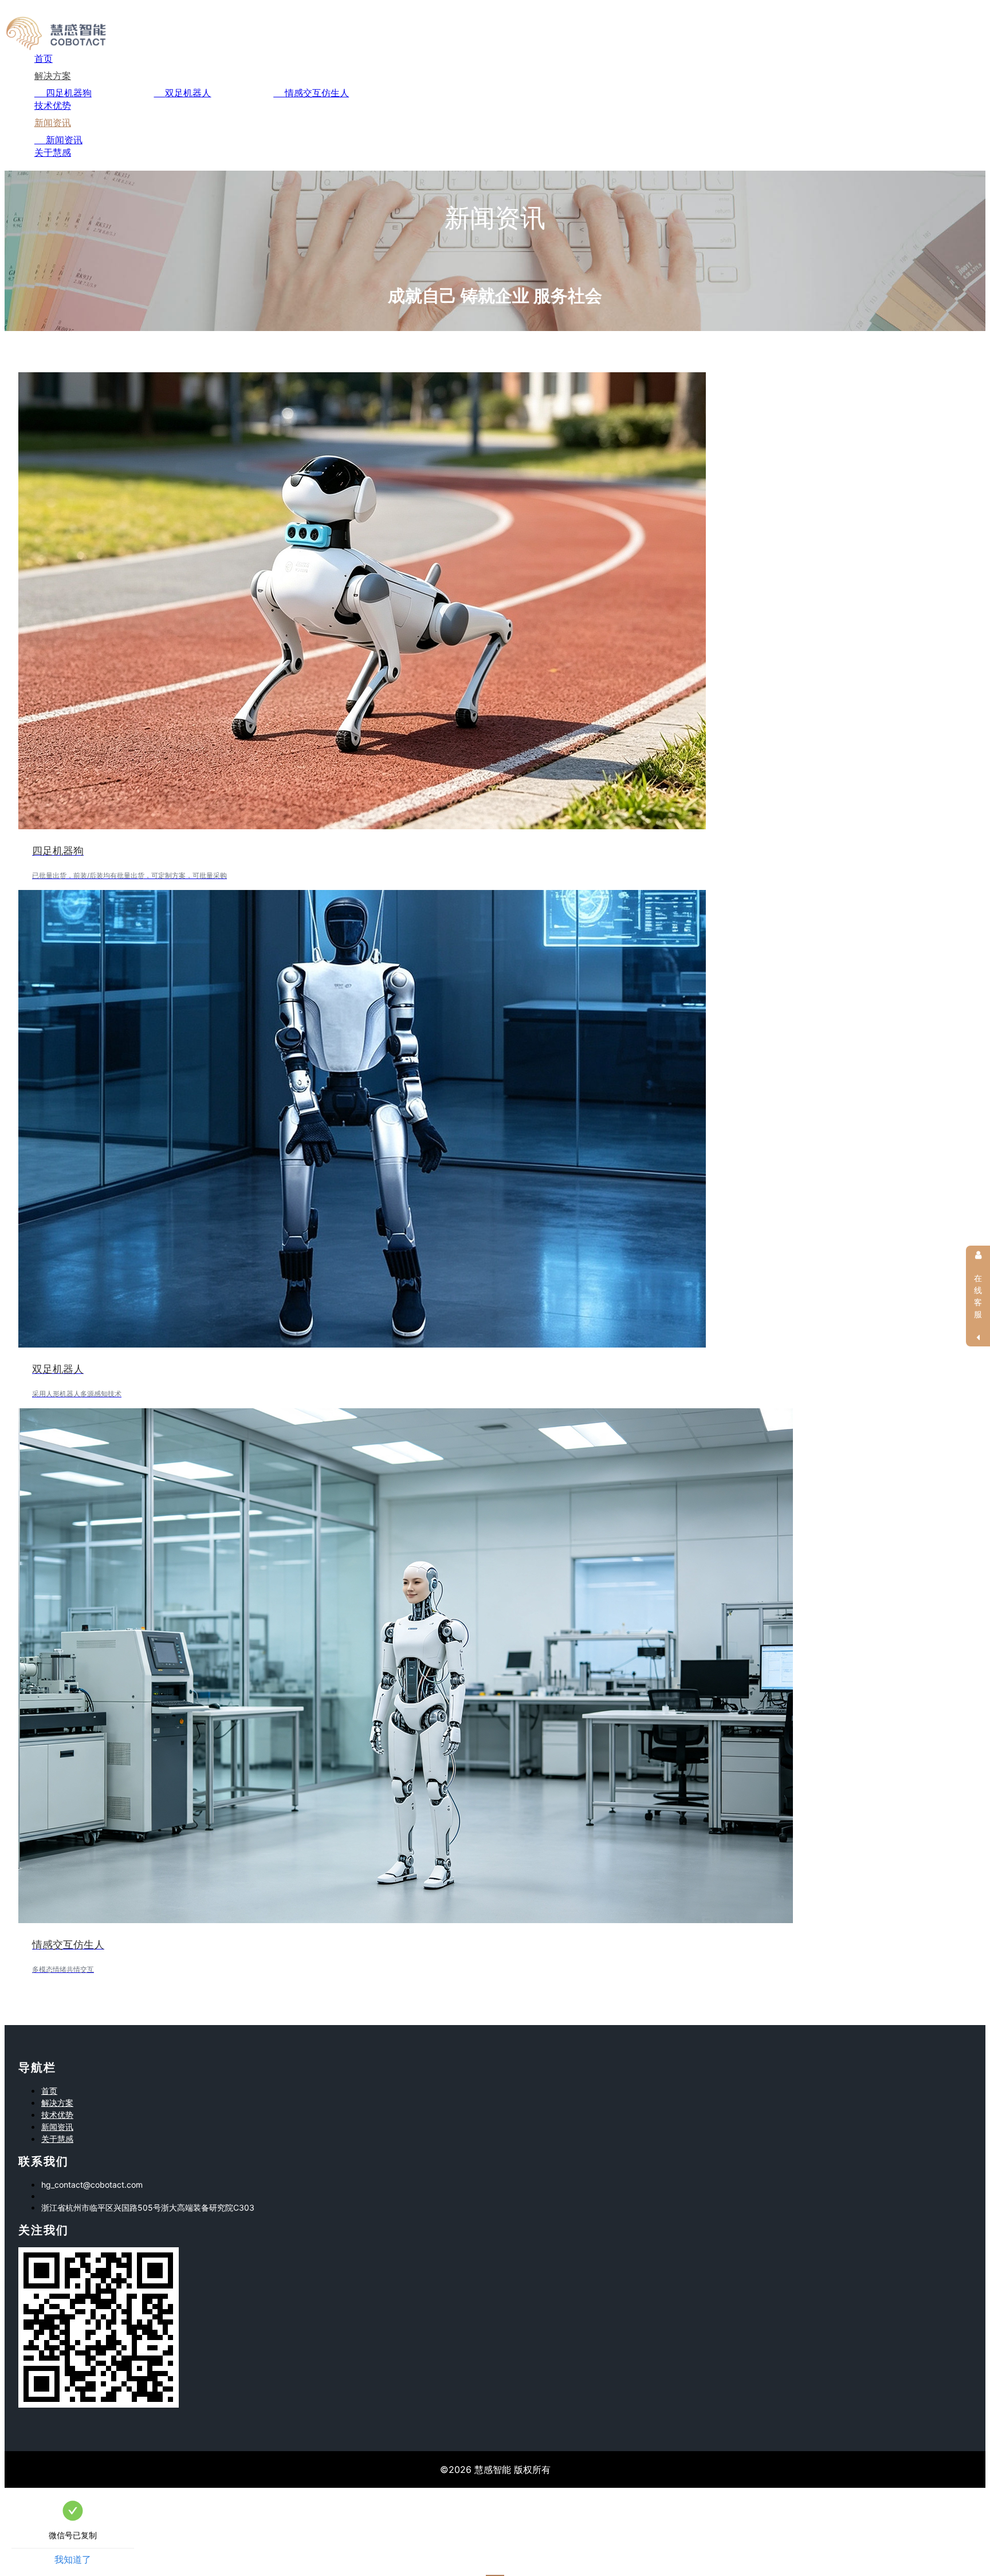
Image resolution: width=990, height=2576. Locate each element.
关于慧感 (53, 152)
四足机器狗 (69, 93)
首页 (44, 58)
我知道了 (73, 2559)
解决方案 (53, 76)
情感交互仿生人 (317, 93)
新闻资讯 (53, 123)
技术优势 (53, 105)
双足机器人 (188, 93)
